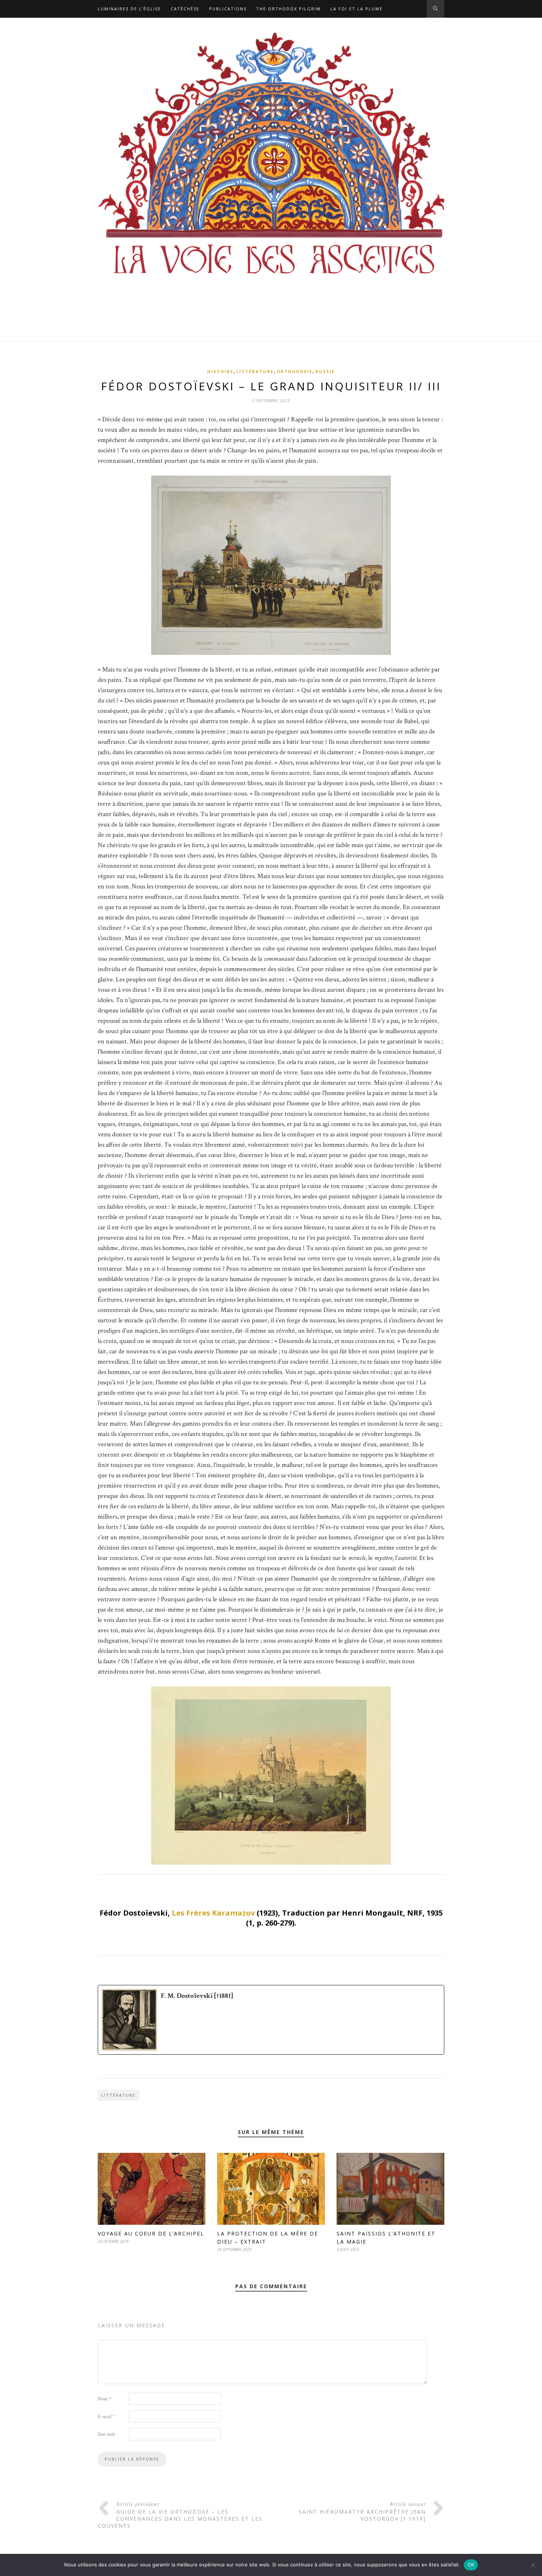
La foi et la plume (357, 9)
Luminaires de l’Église (129, 9)
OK (471, 2565)
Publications (228, 9)
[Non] (533, 2565)
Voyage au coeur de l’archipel (151, 2233)
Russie (325, 371)
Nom (105, 2399)
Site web (106, 2434)
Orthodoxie (294, 371)
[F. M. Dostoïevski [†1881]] (271, 2020)
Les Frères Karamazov (213, 1913)
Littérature (255, 371)
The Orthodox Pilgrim (289, 9)
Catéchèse (185, 9)
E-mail (106, 2417)
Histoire (220, 371)
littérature (119, 2095)
